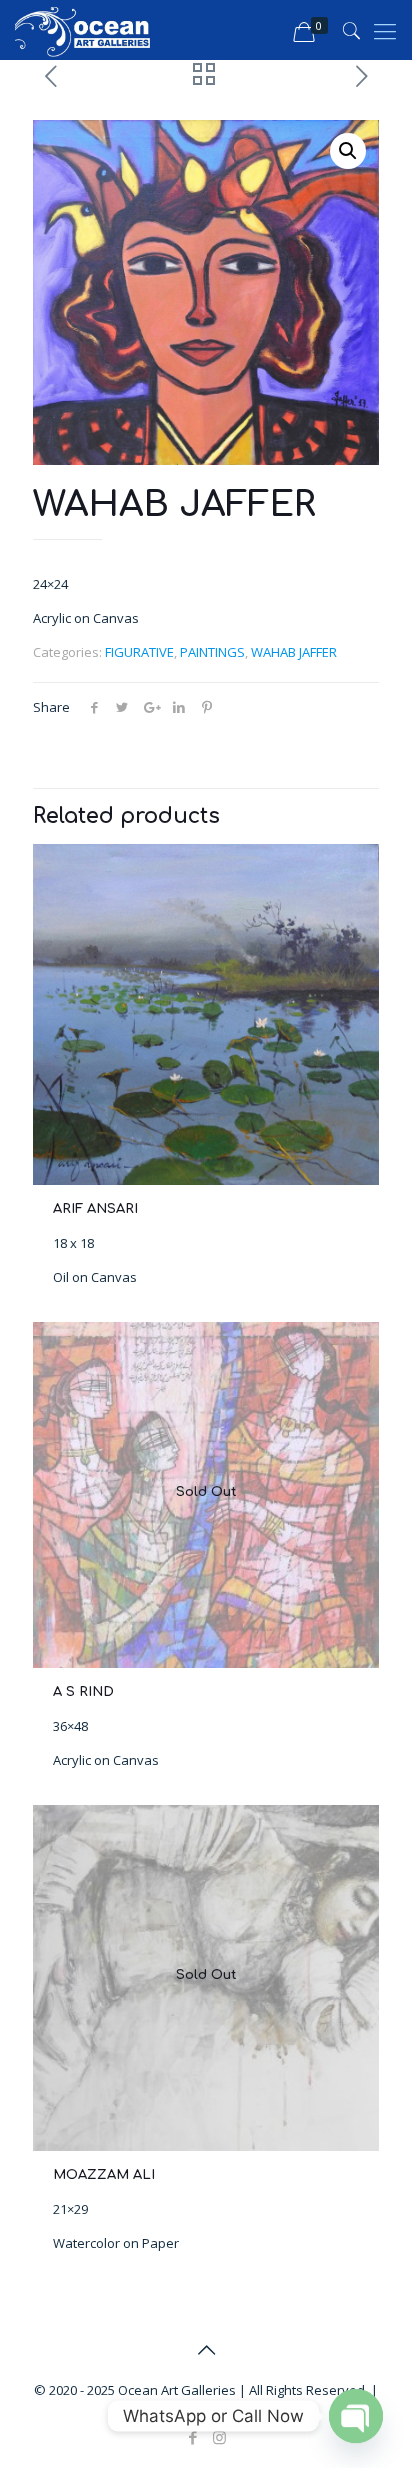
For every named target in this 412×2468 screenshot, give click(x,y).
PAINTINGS (212, 652)
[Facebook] (192, 2437)
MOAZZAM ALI (104, 2175)
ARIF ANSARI (95, 1209)
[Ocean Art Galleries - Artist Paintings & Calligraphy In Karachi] (83, 30)
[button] (348, 151)
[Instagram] (219, 2437)
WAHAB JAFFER (294, 652)
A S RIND (83, 1692)
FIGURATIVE (139, 652)
